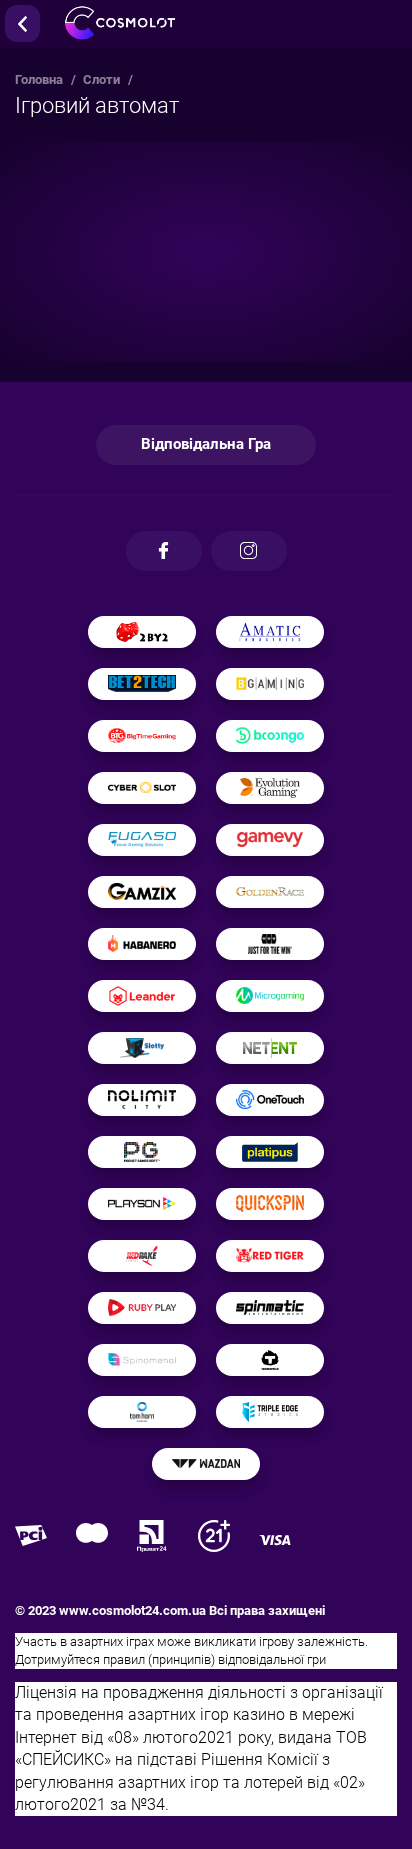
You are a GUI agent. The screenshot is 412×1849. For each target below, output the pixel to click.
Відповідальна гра (206, 444)
